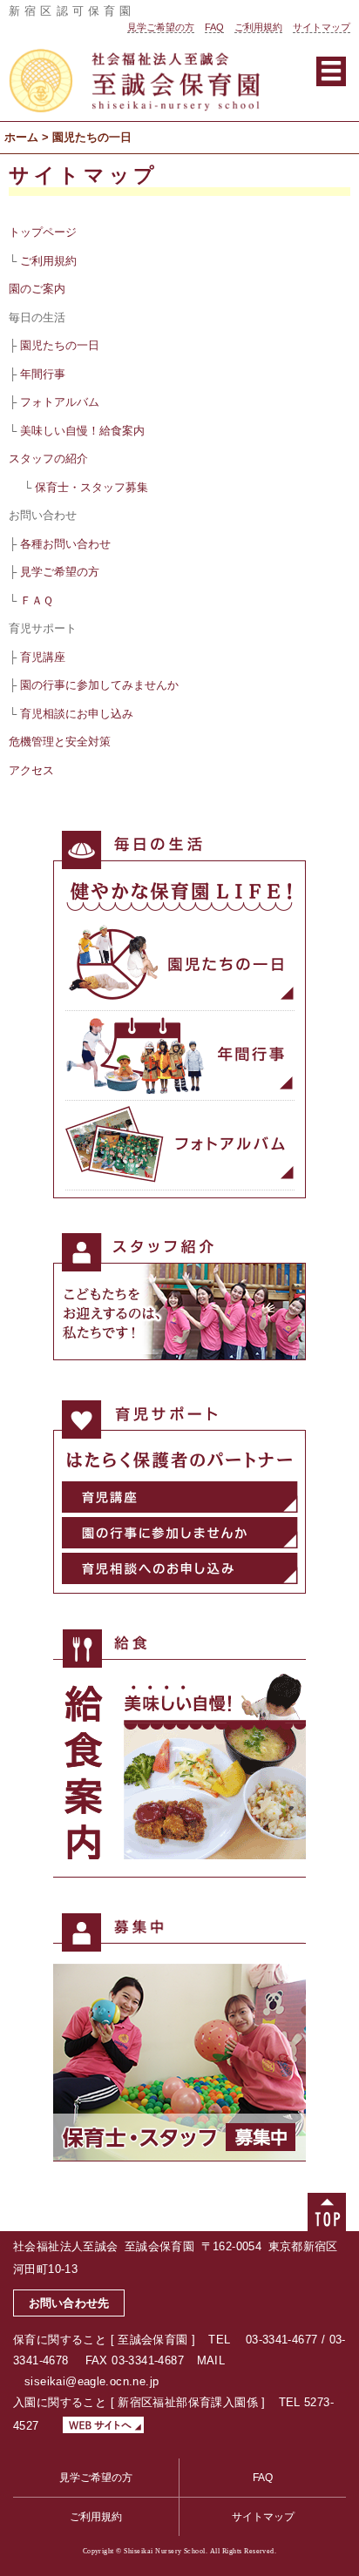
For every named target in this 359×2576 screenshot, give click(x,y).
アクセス (31, 770)
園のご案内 (37, 289)
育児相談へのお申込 (180, 1568)
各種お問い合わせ (65, 544)
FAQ (214, 27)
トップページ (43, 232)
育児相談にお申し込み (77, 714)
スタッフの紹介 (48, 459)
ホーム (21, 137)
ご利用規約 (258, 27)
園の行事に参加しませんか (180, 1533)
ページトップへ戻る (327, 2212)
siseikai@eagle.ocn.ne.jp (91, 2381)
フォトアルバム (60, 402)
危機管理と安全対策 (60, 742)
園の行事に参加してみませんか (99, 685)
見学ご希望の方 (161, 27)
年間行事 (43, 374)
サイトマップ (322, 27)
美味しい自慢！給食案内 (82, 431)
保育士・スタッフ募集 (91, 487)
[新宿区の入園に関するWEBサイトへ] (98, 2426)
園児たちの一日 (60, 345)
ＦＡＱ (37, 600)
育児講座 (43, 657)
